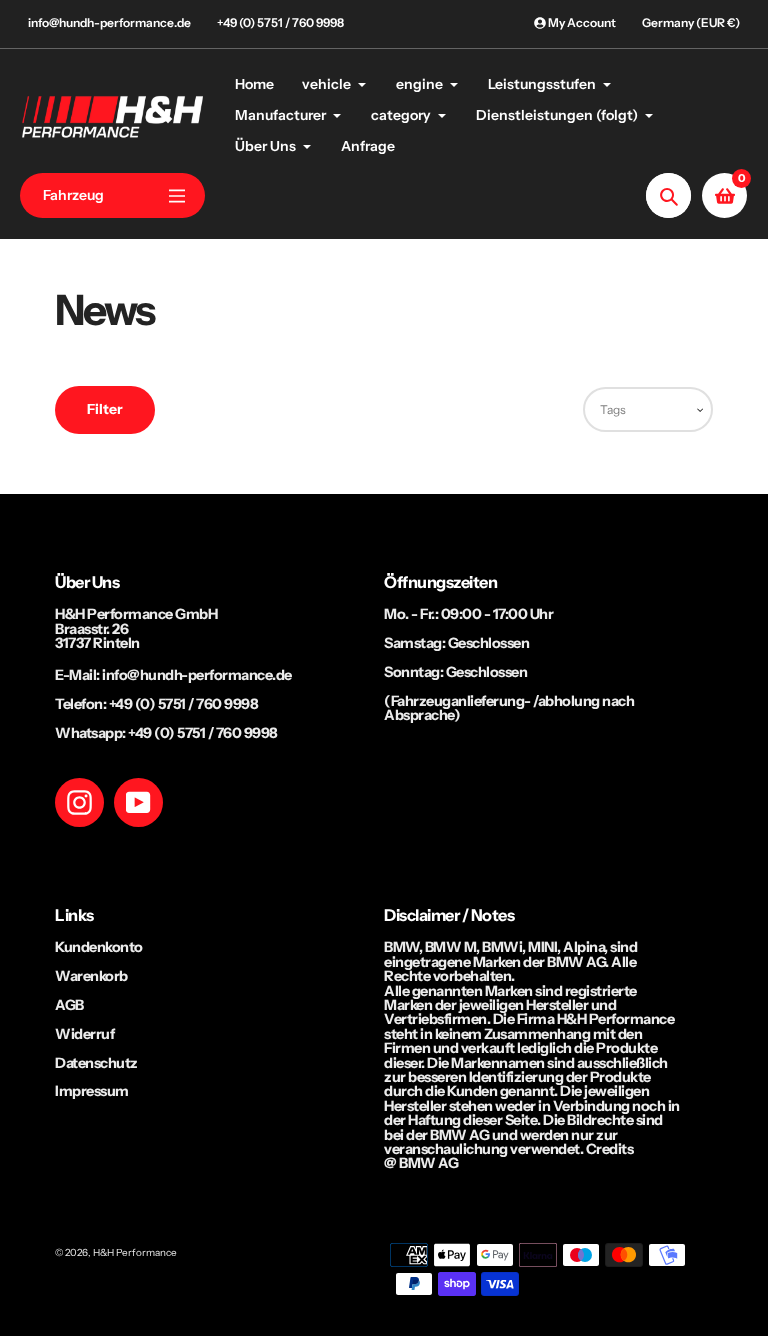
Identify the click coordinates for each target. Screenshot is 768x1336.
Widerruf (84, 1034)
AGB (69, 1005)
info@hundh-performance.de (109, 22)
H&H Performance (135, 1252)
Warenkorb (91, 976)
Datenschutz (96, 1063)
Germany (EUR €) (691, 22)
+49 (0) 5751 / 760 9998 (280, 22)
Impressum (92, 1091)
